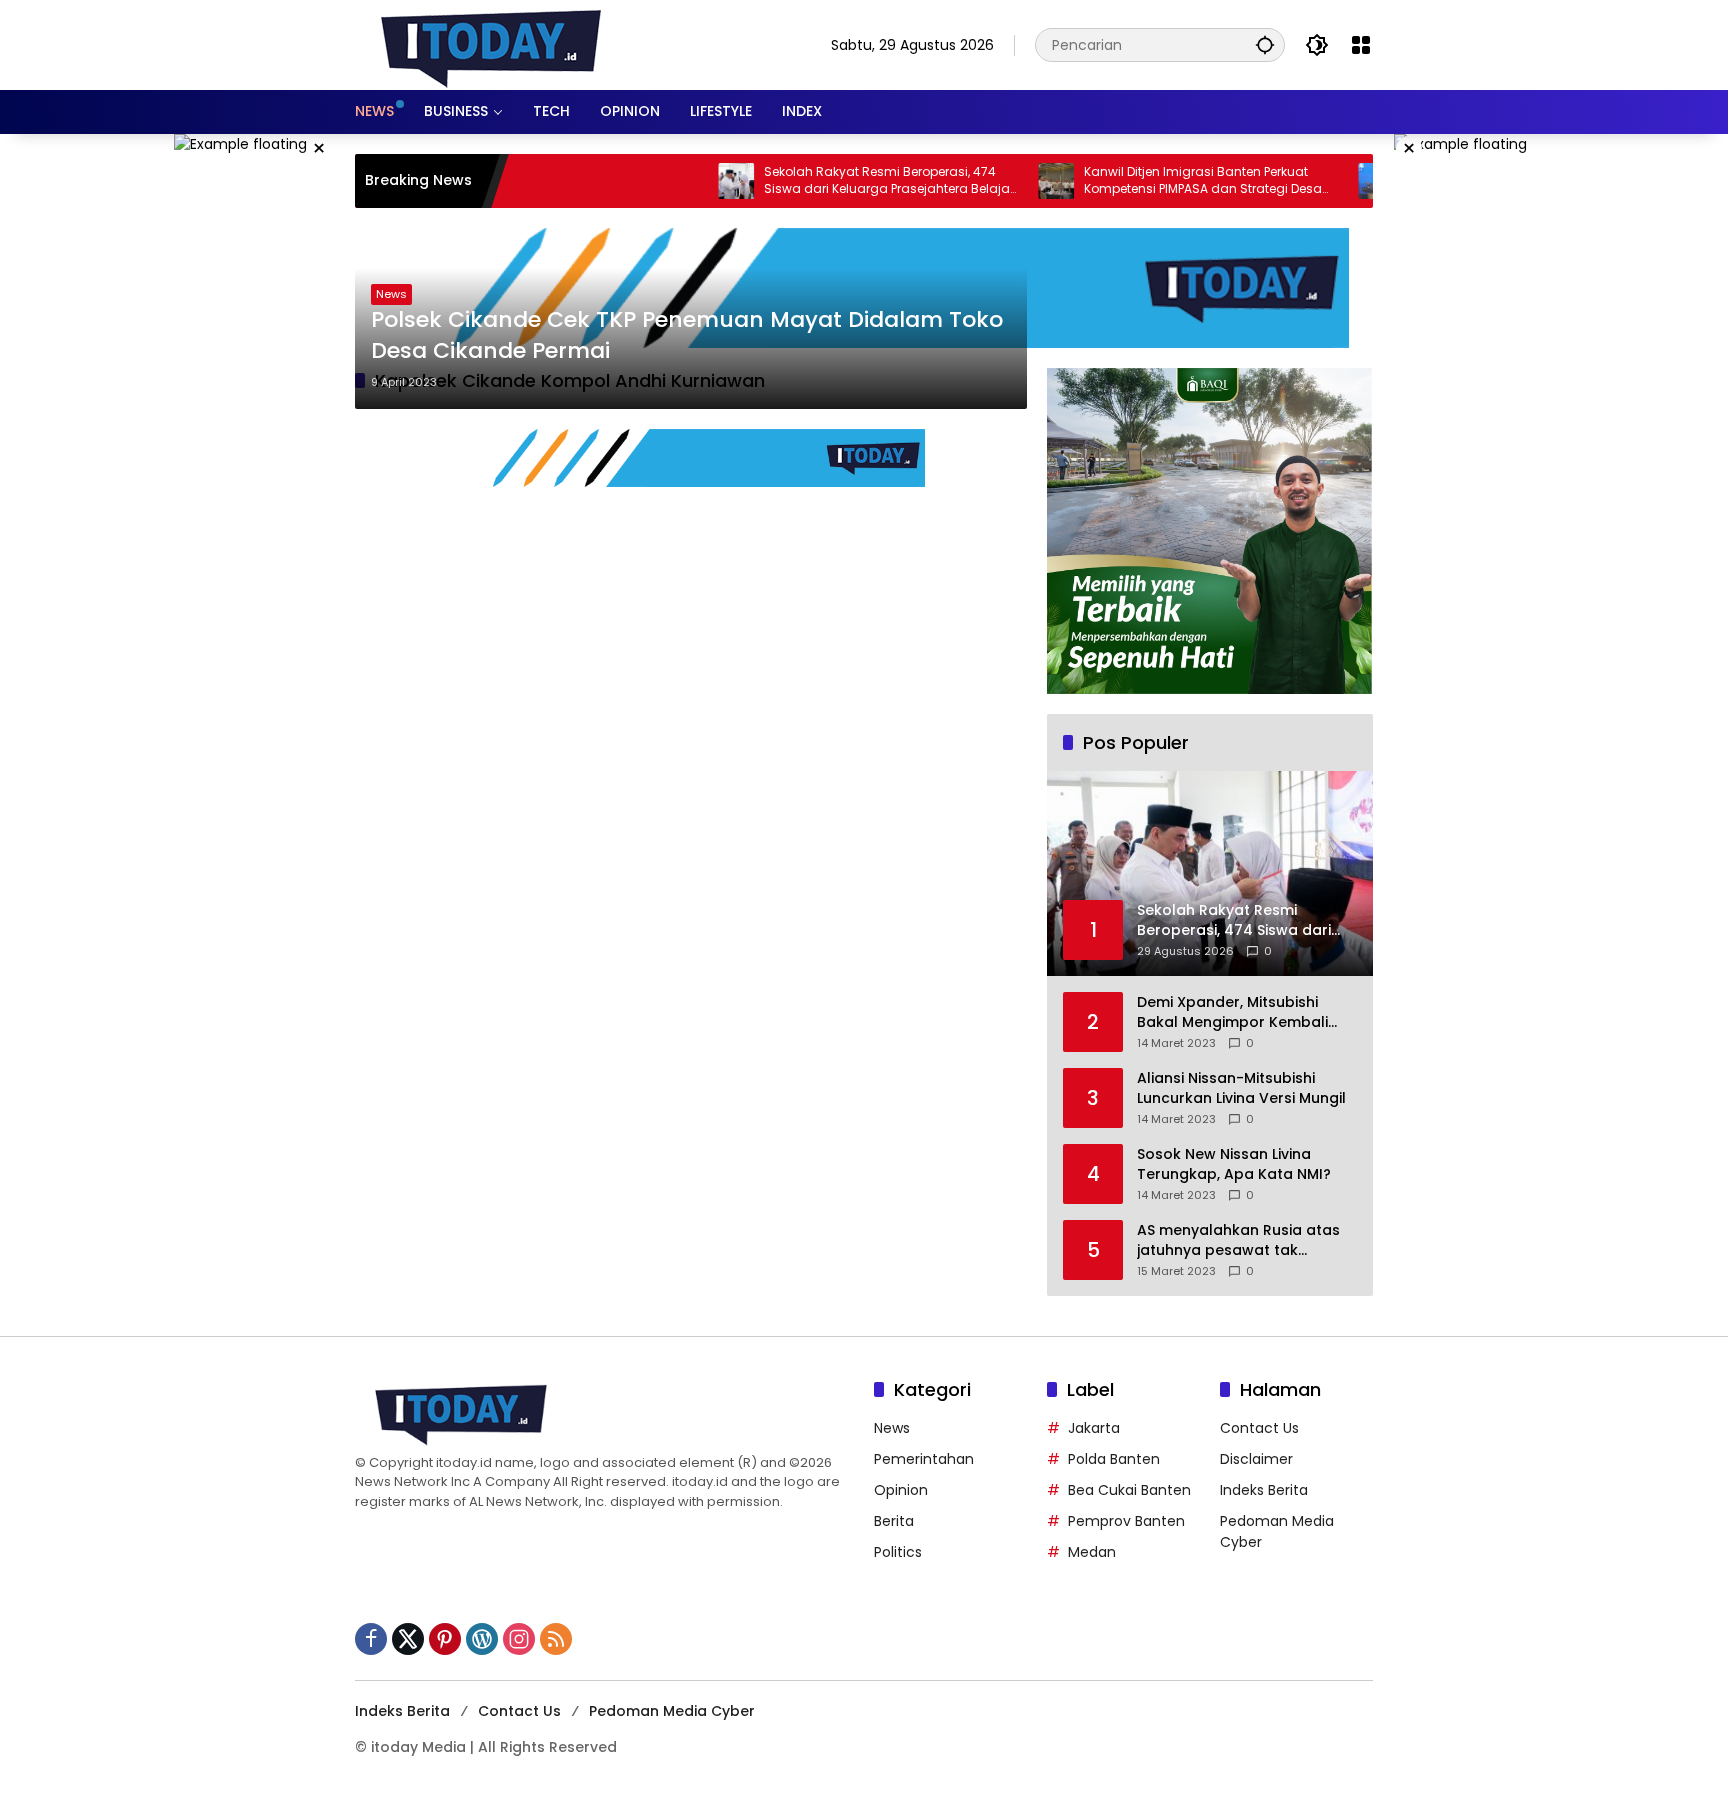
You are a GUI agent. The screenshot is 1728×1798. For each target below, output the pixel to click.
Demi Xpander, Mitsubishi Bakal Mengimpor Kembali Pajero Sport (1232, 1012)
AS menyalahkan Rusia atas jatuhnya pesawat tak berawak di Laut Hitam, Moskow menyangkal (1238, 1240)
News (391, 294)
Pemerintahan (924, 1459)
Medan (1092, 1552)
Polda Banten (1114, 1459)
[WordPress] (482, 1639)
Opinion (901, 1490)
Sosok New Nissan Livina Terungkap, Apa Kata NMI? (1234, 1164)
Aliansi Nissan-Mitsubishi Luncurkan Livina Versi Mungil (1241, 1088)
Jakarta (1094, 1428)
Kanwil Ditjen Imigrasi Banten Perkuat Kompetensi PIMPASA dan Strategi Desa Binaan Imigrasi (1148, 181)
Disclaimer (1256, 1459)
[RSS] (556, 1639)
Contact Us (1259, 1428)
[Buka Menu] (1361, 45)
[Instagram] (519, 1639)
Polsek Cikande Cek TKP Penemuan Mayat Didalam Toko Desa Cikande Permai (687, 335)
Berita (894, 1521)
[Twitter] (408, 1639)
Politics (898, 1552)
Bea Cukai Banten (1129, 1490)
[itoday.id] (491, 44)
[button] (1265, 44)
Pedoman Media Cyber (672, 1711)
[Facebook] (371, 1639)
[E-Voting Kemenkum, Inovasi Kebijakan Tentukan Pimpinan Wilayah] (1321, 181)
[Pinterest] (445, 1639)
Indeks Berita (1264, 1490)
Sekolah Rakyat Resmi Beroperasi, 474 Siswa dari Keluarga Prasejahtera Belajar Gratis (834, 181)
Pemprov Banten (1126, 1521)
